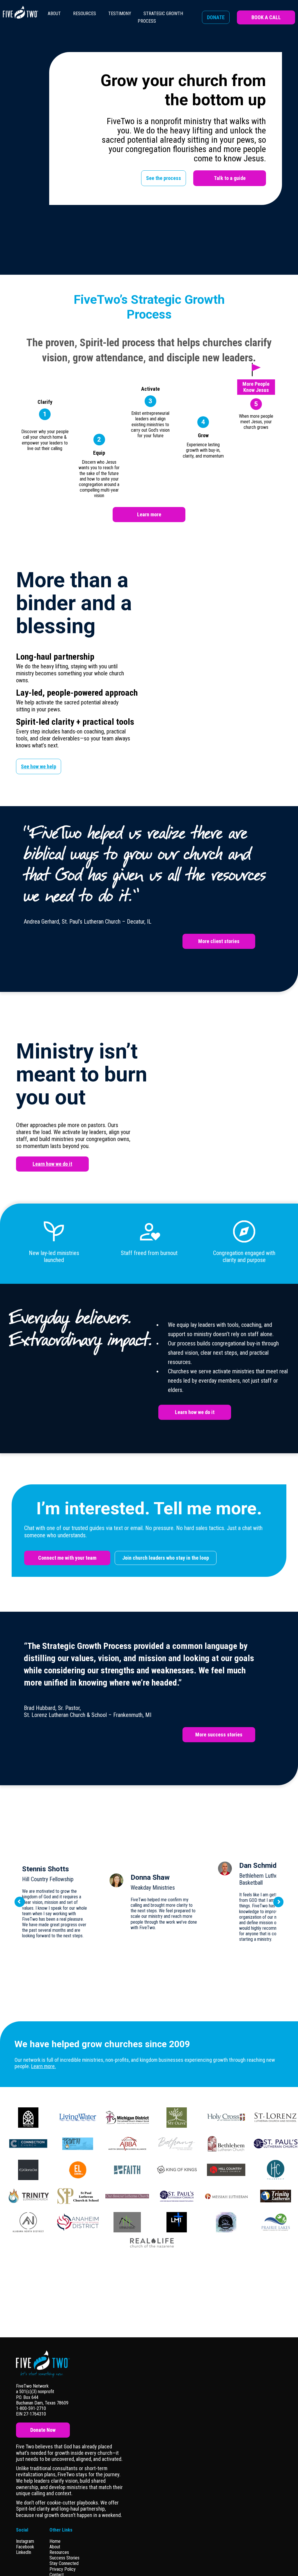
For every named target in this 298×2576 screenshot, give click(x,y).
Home (55, 2541)
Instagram (25, 2541)
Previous (20, 1902)
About (54, 14)
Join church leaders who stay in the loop (166, 1558)
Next (279, 1902)
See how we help (39, 766)
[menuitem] (54, 17)
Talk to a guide (230, 178)
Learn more (149, 514)
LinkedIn (24, 2552)
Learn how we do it (52, 1164)
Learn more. (44, 2066)
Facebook (25, 2547)
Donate (216, 17)
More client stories (219, 941)
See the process (164, 178)
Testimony (120, 14)
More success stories (219, 1735)
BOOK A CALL (266, 17)
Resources (85, 14)
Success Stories (64, 2558)
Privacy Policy (63, 2569)
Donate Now (43, 2430)
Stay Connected (64, 2563)
